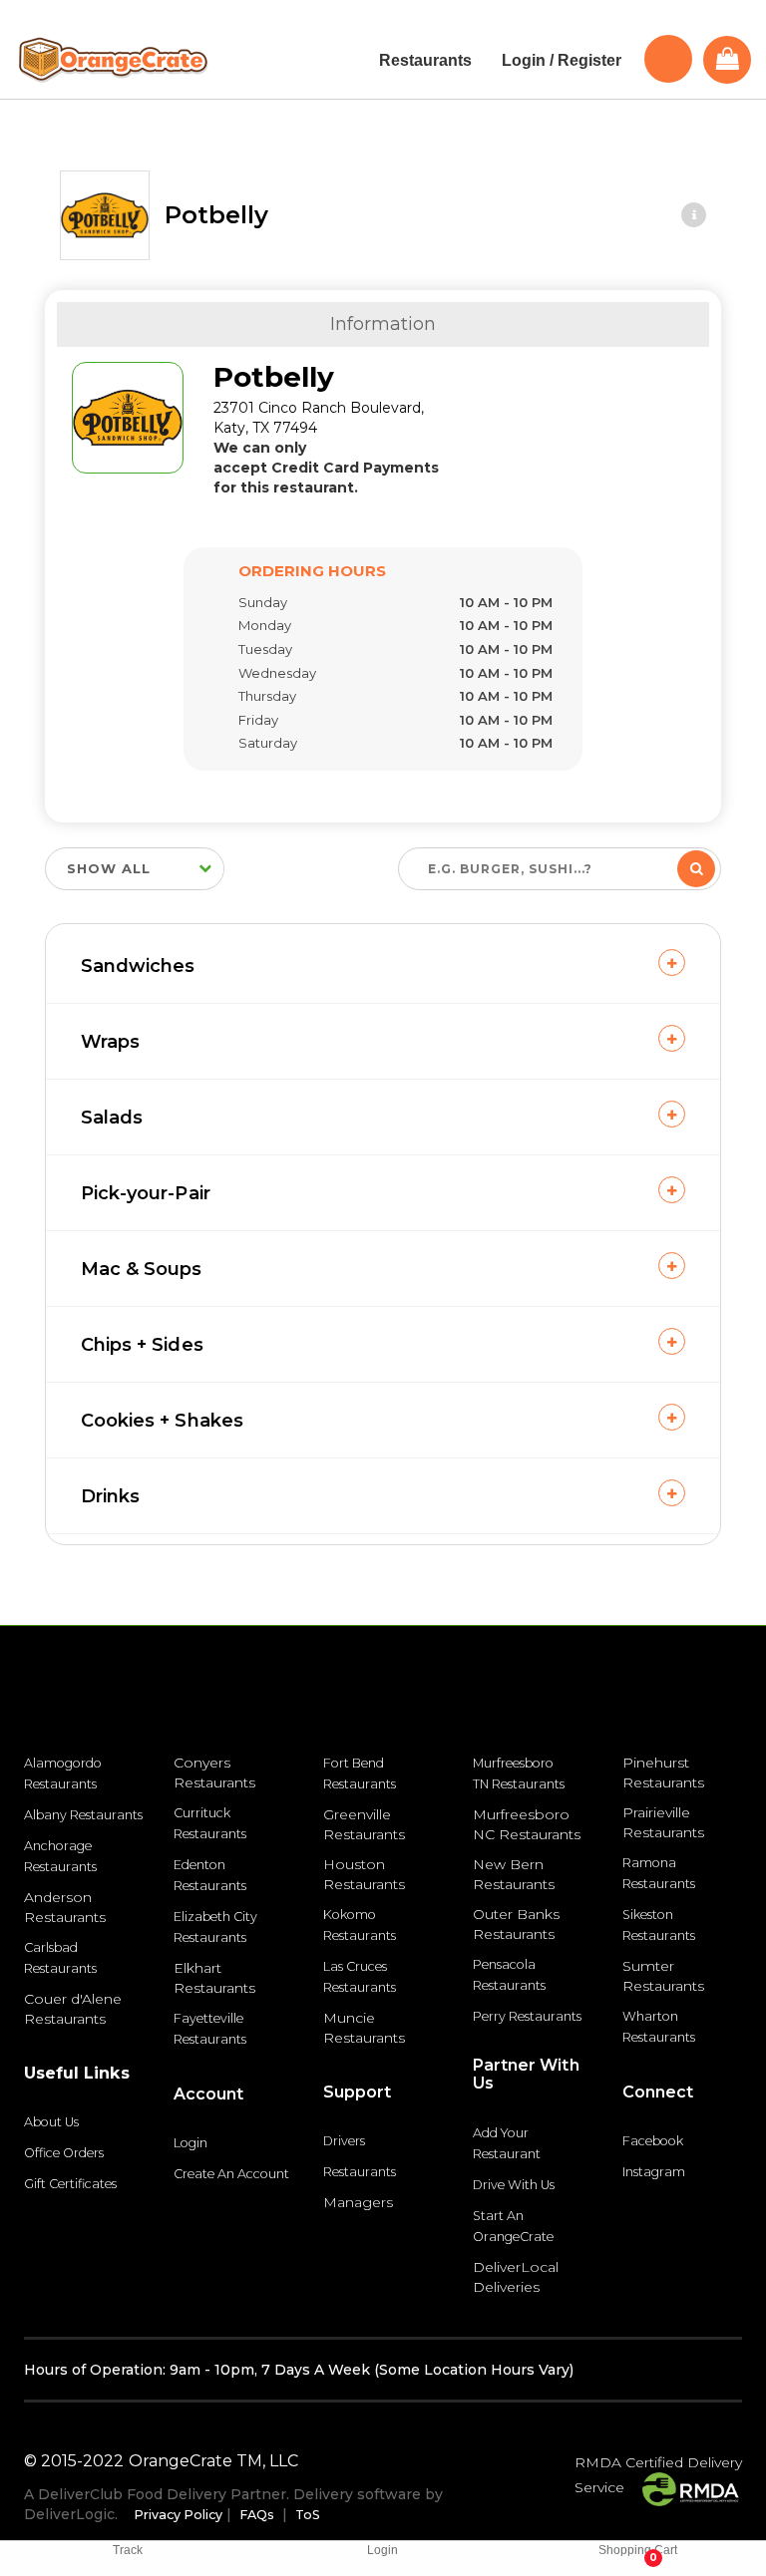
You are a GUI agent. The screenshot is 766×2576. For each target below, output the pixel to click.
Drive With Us (514, 2185)
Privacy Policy (178, 2515)
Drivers (344, 2141)
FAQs (257, 2515)
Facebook (653, 2141)
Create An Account (231, 2174)
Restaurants (360, 2172)
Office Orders (64, 2153)
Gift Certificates (70, 2184)
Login (191, 2143)
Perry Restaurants (527, 2016)
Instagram (654, 2172)
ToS (308, 2515)
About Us (51, 2122)
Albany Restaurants (83, 1815)
